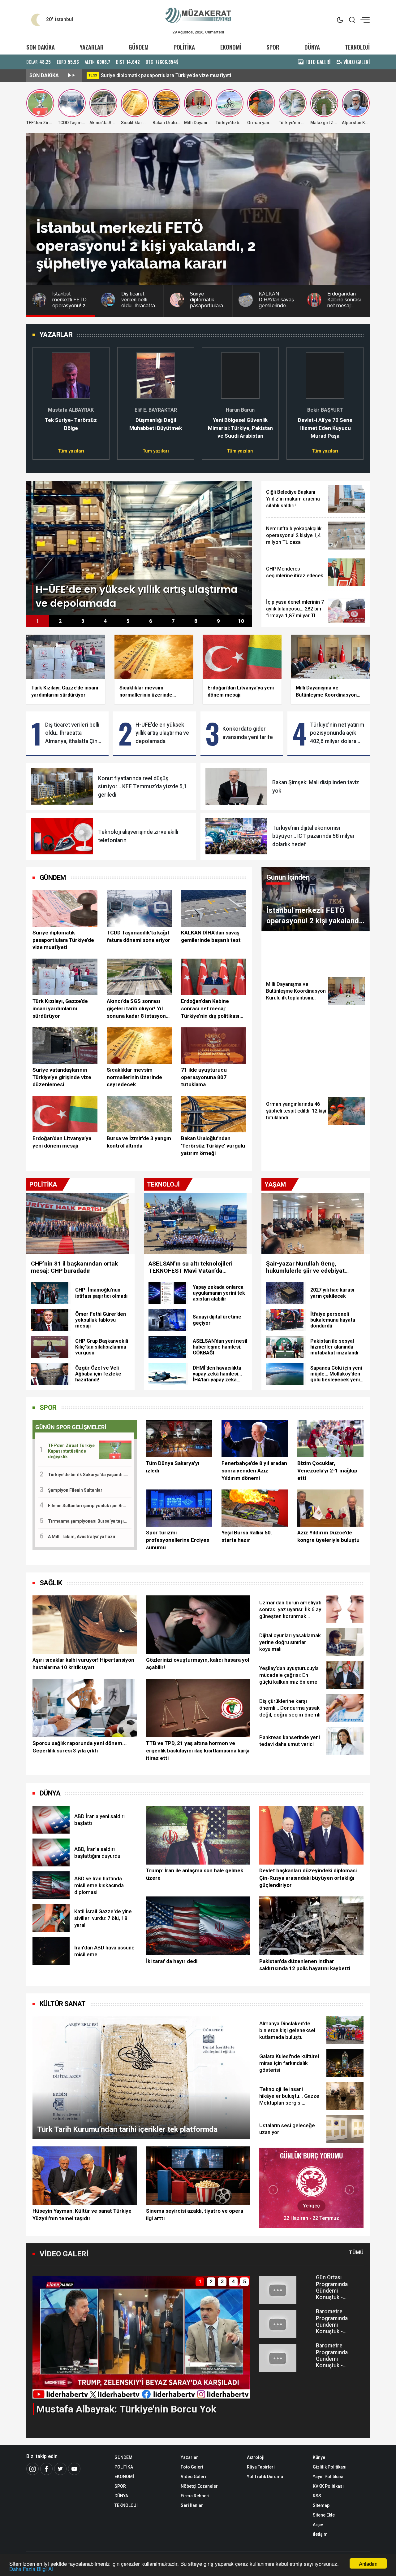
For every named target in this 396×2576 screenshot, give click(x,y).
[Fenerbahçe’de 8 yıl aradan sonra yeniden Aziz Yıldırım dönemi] (255, 1439)
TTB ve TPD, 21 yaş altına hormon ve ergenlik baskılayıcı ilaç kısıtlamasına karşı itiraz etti (198, 1751)
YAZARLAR (92, 47)
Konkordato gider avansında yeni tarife (248, 733)
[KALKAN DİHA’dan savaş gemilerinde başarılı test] (213, 908)
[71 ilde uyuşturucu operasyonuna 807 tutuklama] (213, 1046)
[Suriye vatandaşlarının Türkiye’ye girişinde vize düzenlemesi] (65, 1046)
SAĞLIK (51, 1583)
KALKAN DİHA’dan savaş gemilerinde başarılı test (211, 936)
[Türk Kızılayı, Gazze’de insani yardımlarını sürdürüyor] (65, 977)
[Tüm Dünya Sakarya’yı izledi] (179, 1439)
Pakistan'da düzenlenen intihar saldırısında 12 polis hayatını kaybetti (305, 1965)
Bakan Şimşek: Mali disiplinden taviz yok (316, 786)
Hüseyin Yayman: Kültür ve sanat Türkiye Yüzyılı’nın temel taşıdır (82, 2215)
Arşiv (318, 2525)
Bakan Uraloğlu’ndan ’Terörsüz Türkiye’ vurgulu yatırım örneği (213, 1146)
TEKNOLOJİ (357, 47)
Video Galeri (193, 2477)
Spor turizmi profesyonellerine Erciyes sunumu (178, 1540)
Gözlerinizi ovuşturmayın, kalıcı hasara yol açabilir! (198, 1664)
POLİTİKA (184, 47)
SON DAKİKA (41, 47)
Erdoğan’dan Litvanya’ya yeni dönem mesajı (62, 1142)
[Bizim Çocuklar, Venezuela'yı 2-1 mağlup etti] (330, 1439)
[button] (41, 400)
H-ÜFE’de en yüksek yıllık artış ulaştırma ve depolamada (162, 733)
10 (241, 621)
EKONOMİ (231, 47)
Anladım (368, 2563)
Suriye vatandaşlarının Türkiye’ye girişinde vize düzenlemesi (62, 1077)
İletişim (320, 2534)
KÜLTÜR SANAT (63, 2004)
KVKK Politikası (328, 2486)
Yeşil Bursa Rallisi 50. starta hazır (247, 1536)
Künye (319, 2457)
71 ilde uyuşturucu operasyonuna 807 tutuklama (204, 1077)
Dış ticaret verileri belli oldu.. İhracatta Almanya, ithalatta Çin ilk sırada (72, 733)
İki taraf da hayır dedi (172, 1961)
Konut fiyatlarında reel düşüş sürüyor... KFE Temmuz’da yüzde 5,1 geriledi (142, 787)
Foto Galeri (192, 2467)
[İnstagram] (32, 2469)
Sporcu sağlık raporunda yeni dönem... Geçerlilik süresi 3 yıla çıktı (80, 1747)
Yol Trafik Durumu (265, 2477)
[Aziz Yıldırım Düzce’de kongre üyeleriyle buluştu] (330, 1508)
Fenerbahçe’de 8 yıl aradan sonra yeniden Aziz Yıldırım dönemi (254, 1471)
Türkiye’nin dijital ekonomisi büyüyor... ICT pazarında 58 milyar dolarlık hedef (314, 836)
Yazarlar (189, 2457)
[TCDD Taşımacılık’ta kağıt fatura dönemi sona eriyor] (139, 908)
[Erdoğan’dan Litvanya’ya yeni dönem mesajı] (65, 1114)
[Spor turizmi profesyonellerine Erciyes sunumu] (179, 1508)
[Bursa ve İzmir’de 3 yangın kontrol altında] (139, 1114)
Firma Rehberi (195, 2496)
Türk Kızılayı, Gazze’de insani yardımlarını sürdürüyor (60, 1008)
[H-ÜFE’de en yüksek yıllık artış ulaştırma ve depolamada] (139, 547)
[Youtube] (74, 2469)
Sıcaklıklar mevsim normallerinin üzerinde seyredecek (134, 1077)
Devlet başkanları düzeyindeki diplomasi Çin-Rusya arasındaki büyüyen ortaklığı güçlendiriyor (308, 1878)
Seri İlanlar (192, 2505)
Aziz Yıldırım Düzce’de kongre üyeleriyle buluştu (328, 1536)
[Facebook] (46, 2469)
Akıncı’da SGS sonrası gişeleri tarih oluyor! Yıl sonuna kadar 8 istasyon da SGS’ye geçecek (136, 1009)
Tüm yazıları (71, 451)
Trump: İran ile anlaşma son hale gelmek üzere (195, 1874)
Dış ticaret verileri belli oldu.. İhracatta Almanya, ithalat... (164, 75)
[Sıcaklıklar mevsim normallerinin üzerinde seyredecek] (139, 1046)
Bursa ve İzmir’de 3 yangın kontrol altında (139, 1142)
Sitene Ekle (324, 2515)
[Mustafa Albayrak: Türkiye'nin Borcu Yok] (141, 2337)
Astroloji (256, 2457)
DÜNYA (312, 47)
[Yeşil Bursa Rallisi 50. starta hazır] (255, 1508)
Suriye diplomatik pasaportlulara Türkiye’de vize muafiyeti (63, 940)
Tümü (356, 2252)
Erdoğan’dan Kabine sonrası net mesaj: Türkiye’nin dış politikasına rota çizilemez (213, 1009)
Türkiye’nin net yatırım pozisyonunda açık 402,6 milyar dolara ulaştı (337, 733)
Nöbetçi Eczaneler (199, 2486)
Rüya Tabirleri (261, 2467)
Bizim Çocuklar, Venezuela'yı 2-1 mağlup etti (327, 1471)
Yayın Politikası (328, 2477)
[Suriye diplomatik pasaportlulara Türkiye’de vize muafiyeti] (65, 908)
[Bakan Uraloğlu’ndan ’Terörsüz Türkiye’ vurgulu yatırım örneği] (213, 1114)
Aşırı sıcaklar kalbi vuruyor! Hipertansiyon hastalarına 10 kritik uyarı (83, 1664)
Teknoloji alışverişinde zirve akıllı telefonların (138, 836)
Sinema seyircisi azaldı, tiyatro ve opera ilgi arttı (195, 2215)
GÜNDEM (139, 47)
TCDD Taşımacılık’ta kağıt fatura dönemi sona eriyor (138, 936)
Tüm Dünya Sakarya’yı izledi (173, 1467)
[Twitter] (60, 2469)
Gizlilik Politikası (330, 2467)
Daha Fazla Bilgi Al (31, 2569)
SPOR (273, 47)
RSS (317, 2496)
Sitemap (321, 2505)
